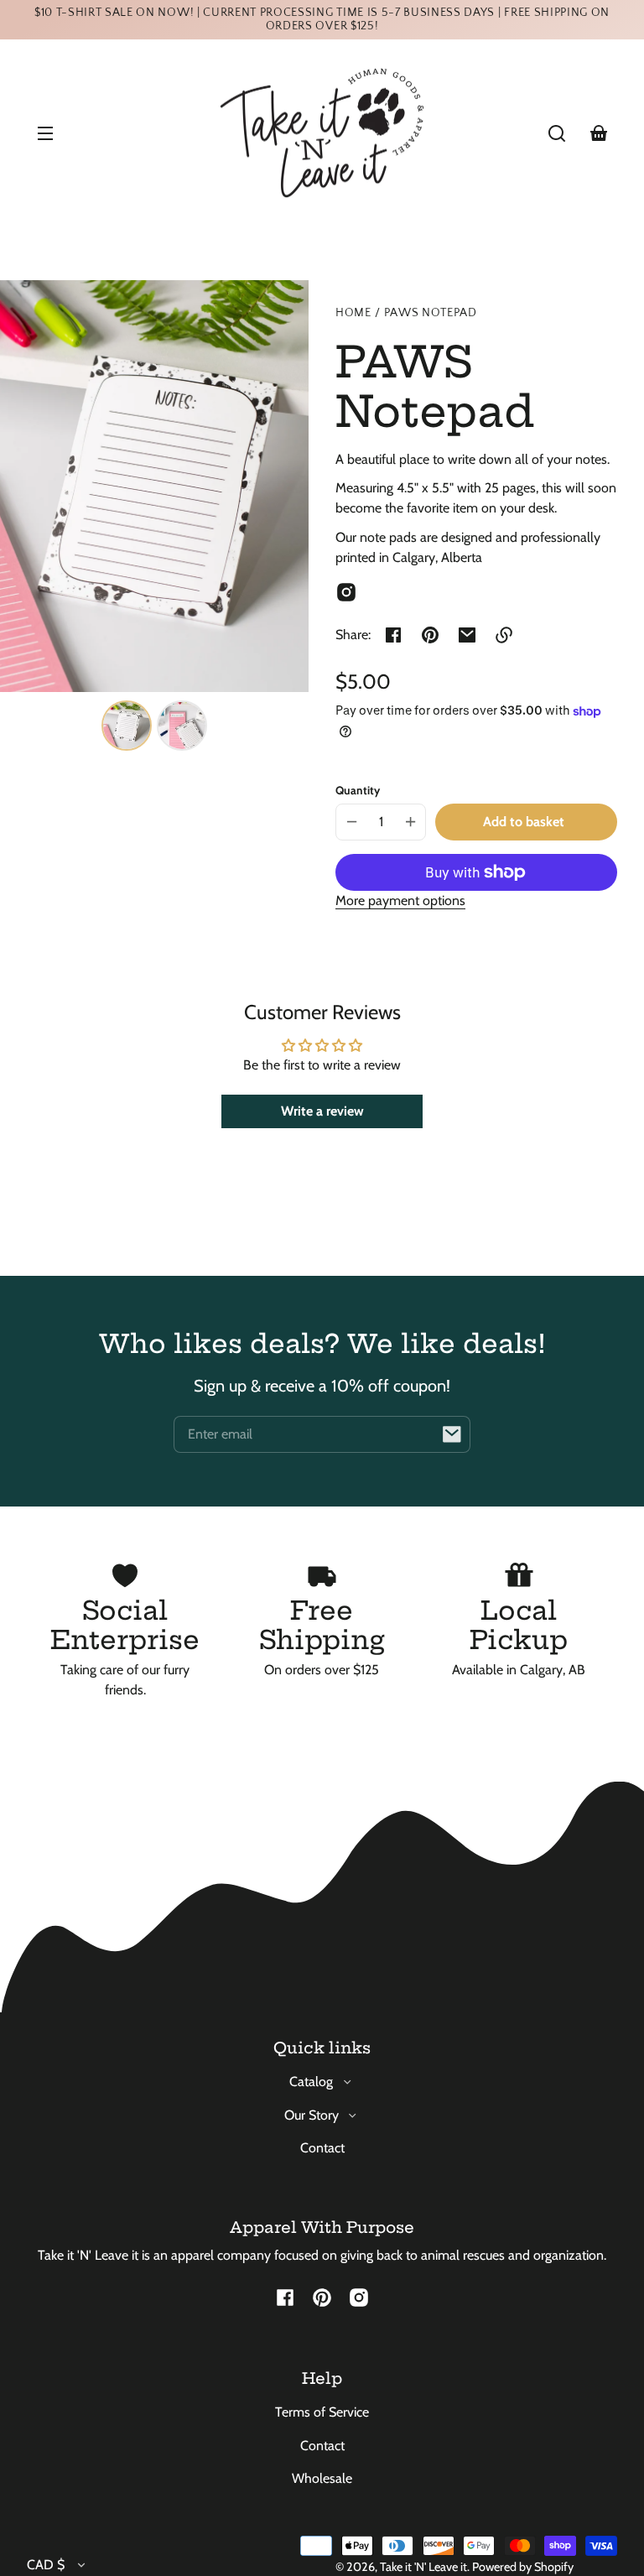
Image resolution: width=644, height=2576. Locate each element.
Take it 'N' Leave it (423, 2567)
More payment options (400, 900)
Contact (322, 2148)
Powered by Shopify (523, 2567)
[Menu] (45, 133)
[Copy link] (504, 635)
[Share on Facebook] (393, 635)
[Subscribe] (452, 1434)
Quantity (358, 790)
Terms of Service (322, 2412)
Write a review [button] (322, 1111)
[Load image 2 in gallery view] (182, 726)
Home (353, 313)
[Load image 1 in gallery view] (127, 726)
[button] (557, 133)
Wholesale (322, 2478)
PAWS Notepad (431, 313)
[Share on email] (467, 635)
